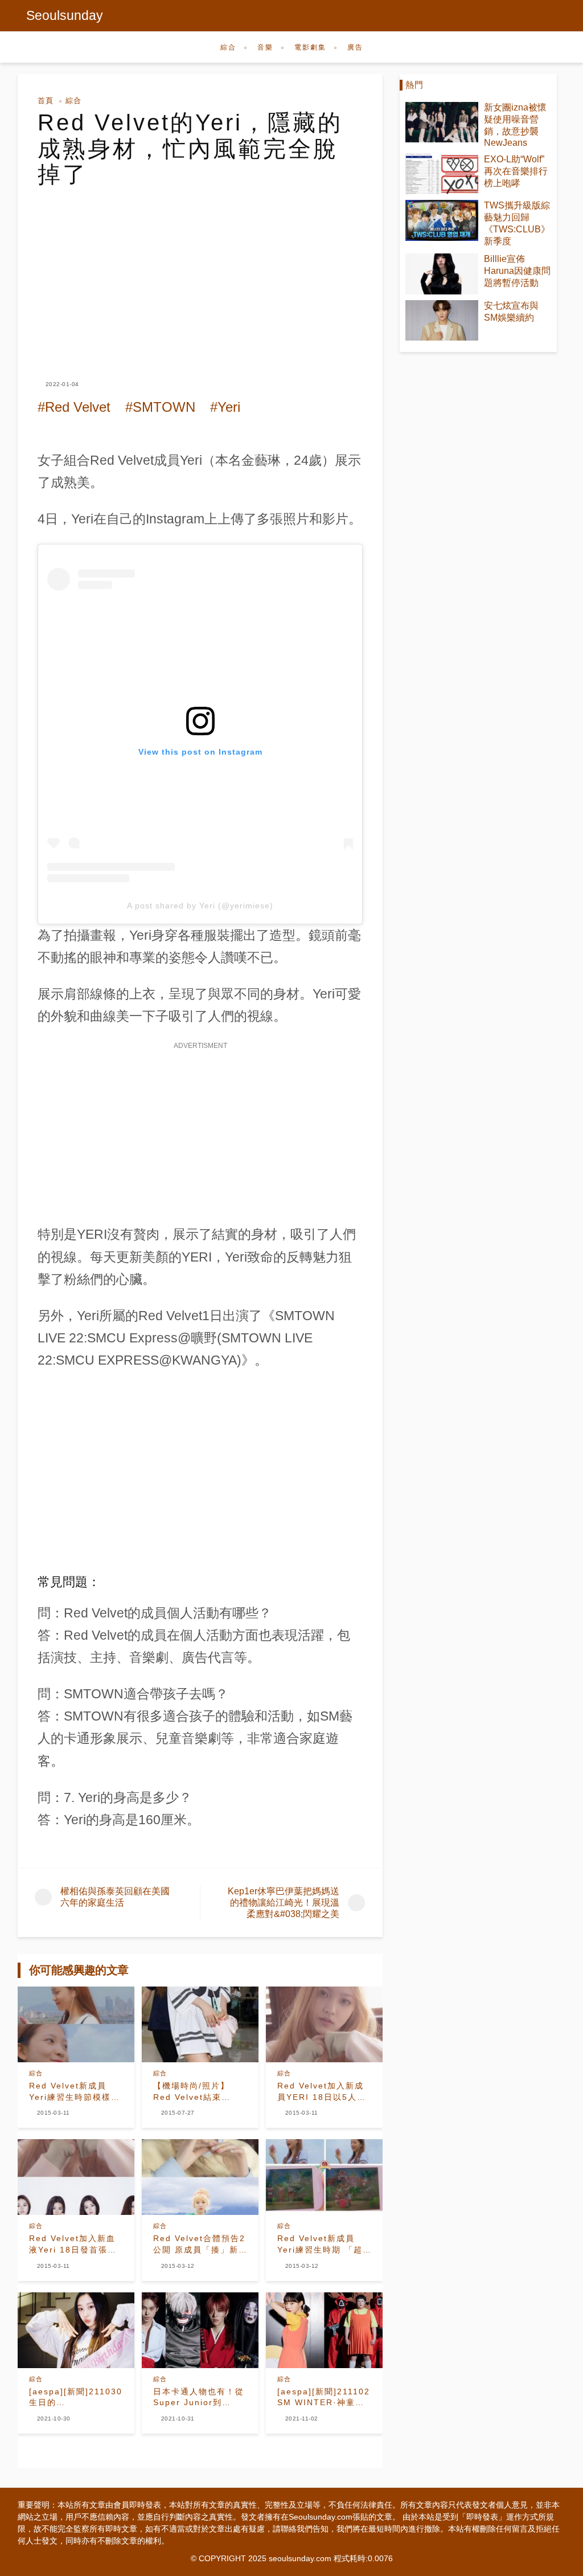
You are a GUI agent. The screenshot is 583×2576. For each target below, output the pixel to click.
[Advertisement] (200, 273)
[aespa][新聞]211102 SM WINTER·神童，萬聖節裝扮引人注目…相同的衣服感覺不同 (324, 2398)
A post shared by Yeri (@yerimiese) (200, 906)
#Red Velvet (74, 407)
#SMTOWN (160, 407)
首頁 (46, 101)
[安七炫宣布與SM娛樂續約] (442, 320)
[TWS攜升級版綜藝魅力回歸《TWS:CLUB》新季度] (442, 220)
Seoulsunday (65, 15)
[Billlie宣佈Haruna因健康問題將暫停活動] (442, 274)
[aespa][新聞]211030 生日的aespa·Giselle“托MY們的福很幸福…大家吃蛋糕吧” (76, 2398)
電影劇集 (310, 47)
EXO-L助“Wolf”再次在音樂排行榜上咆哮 (516, 171)
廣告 (355, 47)
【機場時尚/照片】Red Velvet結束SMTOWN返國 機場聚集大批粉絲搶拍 (198, 2092)
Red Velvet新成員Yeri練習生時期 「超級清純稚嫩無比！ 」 (320, 2245)
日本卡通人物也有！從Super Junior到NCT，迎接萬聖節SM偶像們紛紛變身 (199, 2398)
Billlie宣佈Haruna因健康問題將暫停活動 (517, 271)
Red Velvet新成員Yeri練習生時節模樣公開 (75, 2092)
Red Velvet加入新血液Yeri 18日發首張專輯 (73, 2245)
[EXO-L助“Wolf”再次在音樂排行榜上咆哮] (442, 174)
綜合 (228, 47)
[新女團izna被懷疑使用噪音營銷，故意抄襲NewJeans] (442, 122)
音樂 (265, 47)
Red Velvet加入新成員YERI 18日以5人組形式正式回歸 (322, 2092)
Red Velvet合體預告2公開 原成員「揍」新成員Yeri (199, 2245)
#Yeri (225, 407)
